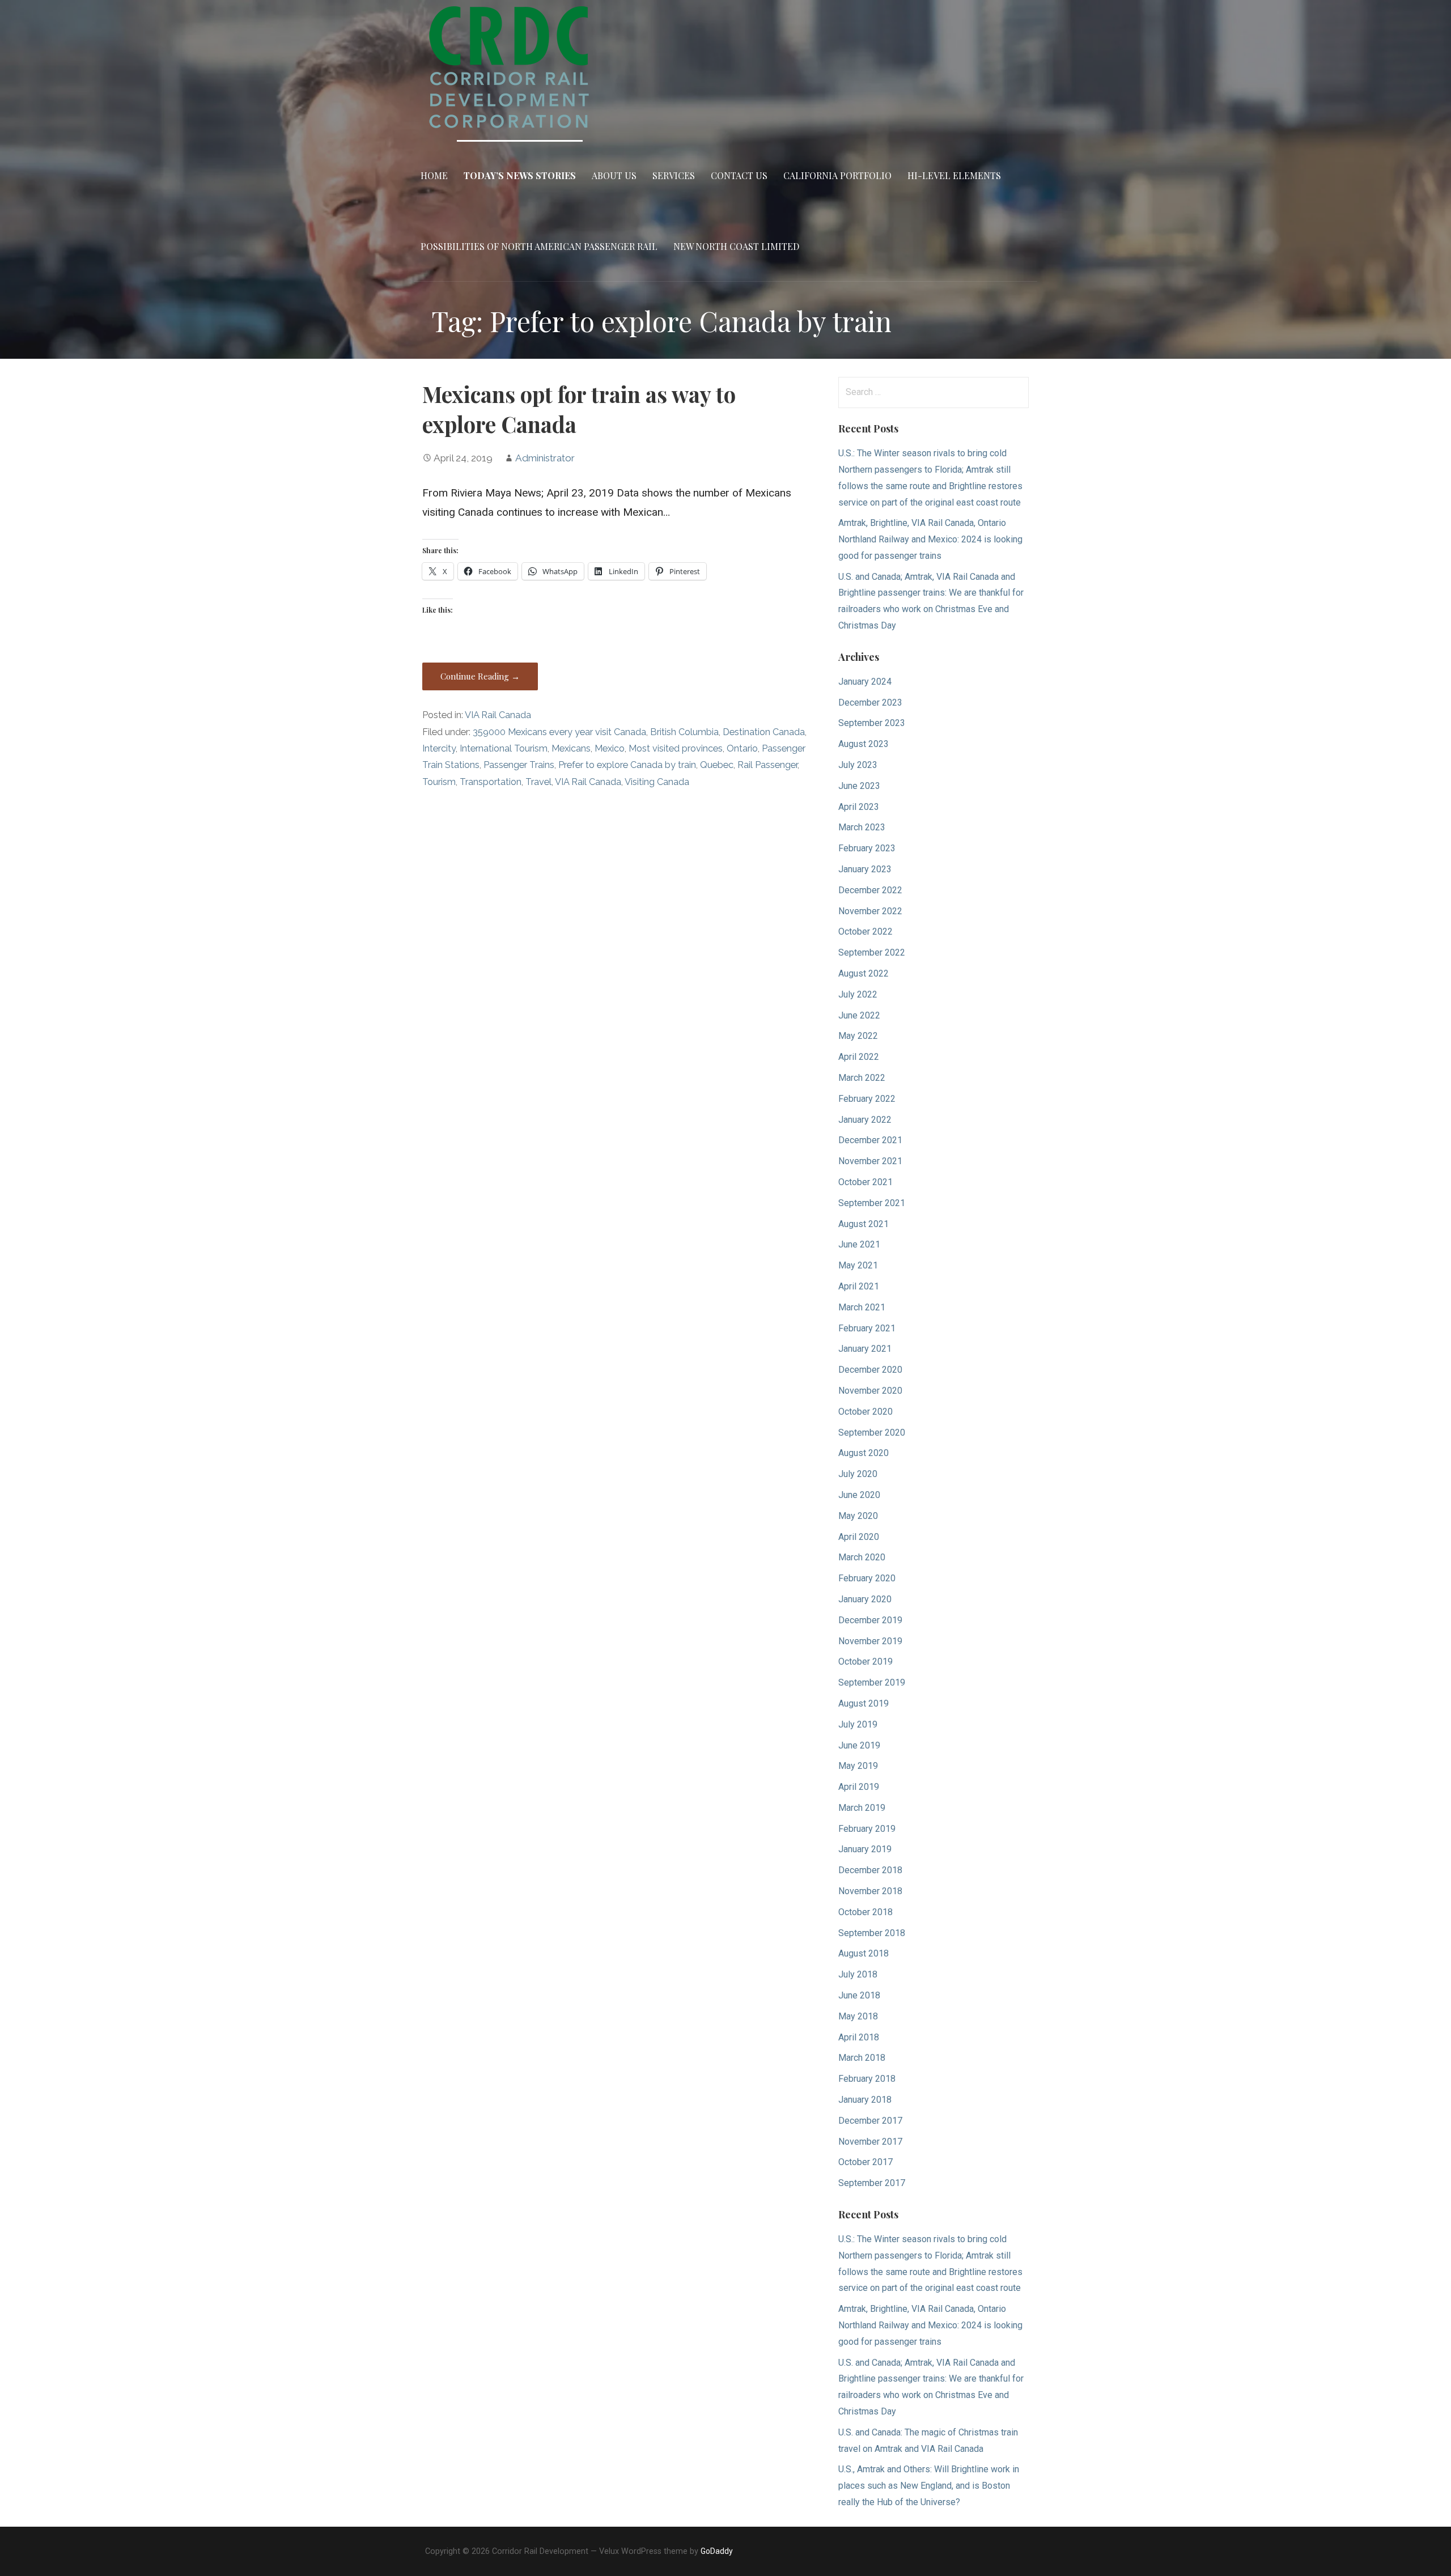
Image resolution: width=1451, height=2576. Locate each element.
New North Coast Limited (736, 246)
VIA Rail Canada (498, 715)
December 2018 (870, 1870)
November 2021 (870, 1161)
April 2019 (859, 1787)
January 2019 (865, 1849)
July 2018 (858, 1974)
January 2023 (865, 869)
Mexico (610, 748)
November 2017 (870, 2142)
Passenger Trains (519, 765)
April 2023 (859, 807)
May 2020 (858, 1516)
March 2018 (862, 2058)
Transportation (491, 782)
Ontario (742, 748)
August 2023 (864, 744)
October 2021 (865, 1182)
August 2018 (864, 1953)
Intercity (439, 748)
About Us (614, 175)
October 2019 (865, 1662)
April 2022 (859, 1057)
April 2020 (859, 1537)
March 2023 (862, 827)
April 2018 (859, 2037)
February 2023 (867, 848)
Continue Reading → (480, 676)
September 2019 (872, 1682)
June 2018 (859, 1995)
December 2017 (870, 2121)
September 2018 (872, 1933)
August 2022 (864, 973)
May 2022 (858, 1036)
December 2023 (870, 703)
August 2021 (864, 1224)
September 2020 (872, 1433)
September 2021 (872, 1203)
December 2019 (870, 1620)
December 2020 (870, 1370)
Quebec (717, 765)
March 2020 (862, 1557)
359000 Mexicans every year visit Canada (559, 732)
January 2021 (865, 1349)
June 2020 (859, 1495)
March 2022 (862, 1078)
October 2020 (865, 1412)
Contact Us (739, 175)
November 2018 (870, 1891)
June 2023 (859, 786)
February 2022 (867, 1099)
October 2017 (865, 2162)
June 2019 (859, 1745)
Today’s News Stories (520, 175)
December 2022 (870, 890)
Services (674, 175)
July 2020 (858, 1474)
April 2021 (859, 1286)
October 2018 (865, 1912)
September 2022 (872, 952)
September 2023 (872, 723)
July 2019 (858, 1724)
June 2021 (859, 1244)
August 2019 (864, 1703)
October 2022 (865, 931)
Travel (538, 782)
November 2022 (870, 911)
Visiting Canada (657, 782)
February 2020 (867, 1578)
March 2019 (862, 1808)
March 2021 (862, 1307)
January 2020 (865, 1599)
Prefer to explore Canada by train (627, 765)
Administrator (545, 458)
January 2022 (865, 1120)
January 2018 (865, 2100)
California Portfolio (837, 175)
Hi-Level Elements (954, 175)
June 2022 (859, 1015)
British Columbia (684, 732)
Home (434, 175)
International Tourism (504, 748)
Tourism (439, 782)
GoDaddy (717, 2551)
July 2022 (858, 994)
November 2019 (870, 1641)
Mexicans (571, 748)
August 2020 (864, 1453)
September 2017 (872, 2183)
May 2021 (858, 1265)
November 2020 (870, 1391)
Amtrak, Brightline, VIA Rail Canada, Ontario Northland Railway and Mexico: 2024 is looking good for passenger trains (930, 539)
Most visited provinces (676, 748)
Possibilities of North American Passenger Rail (539, 246)
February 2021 (867, 1328)
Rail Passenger (767, 765)
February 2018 (867, 2079)
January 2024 (865, 682)
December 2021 (870, 1140)
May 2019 (858, 1766)
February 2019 (867, 1829)
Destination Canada (764, 732)
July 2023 (858, 765)
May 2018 (858, 2016)
